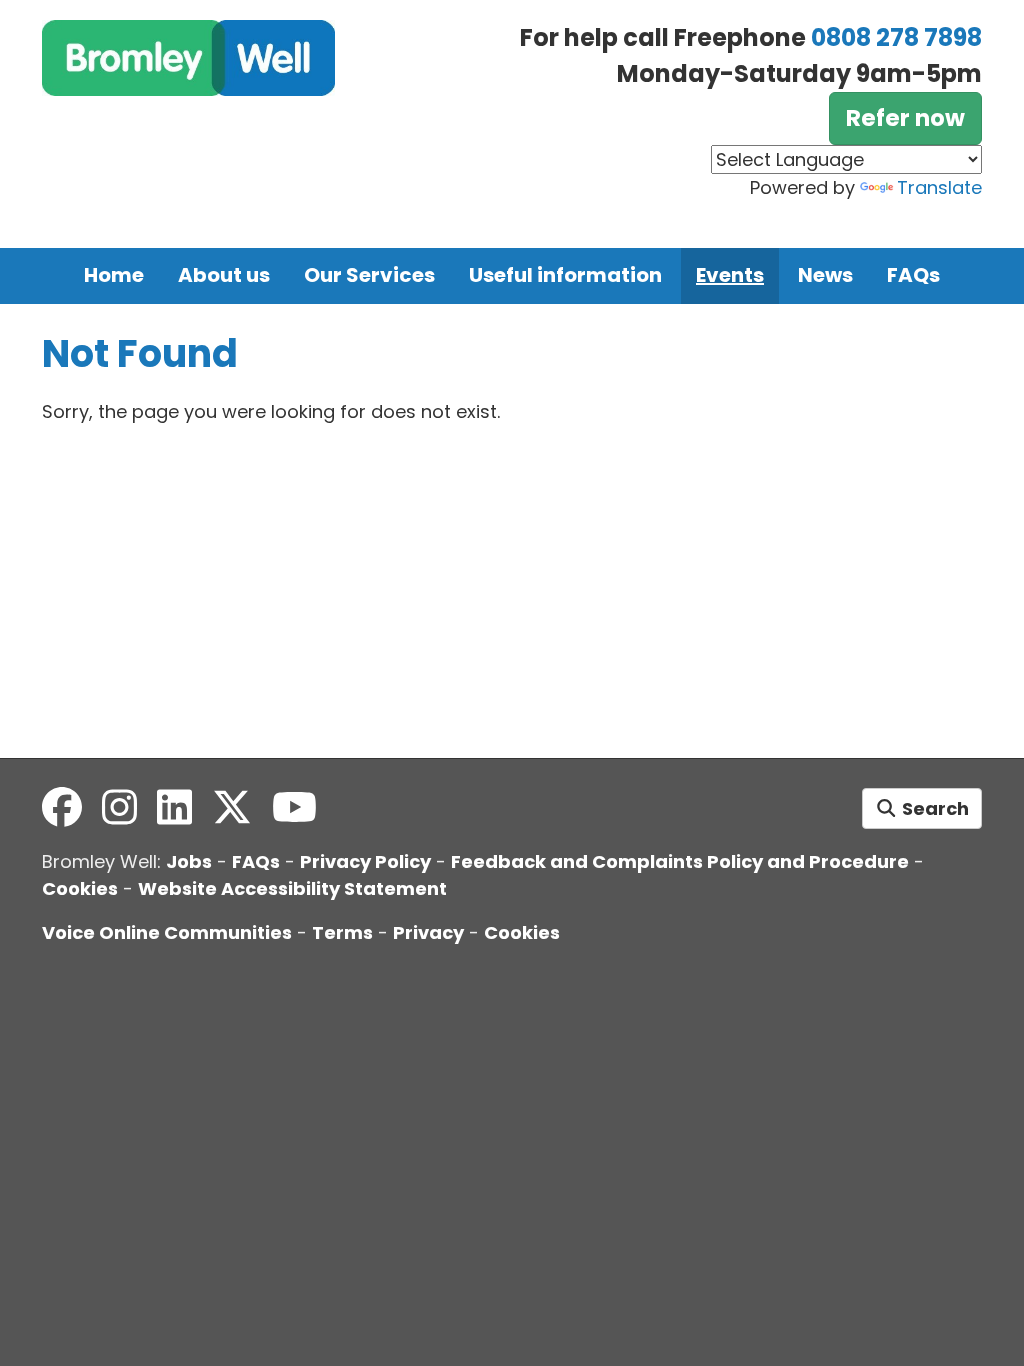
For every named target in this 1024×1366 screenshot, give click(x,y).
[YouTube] (294, 808)
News (825, 275)
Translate (939, 187)
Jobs (189, 861)
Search (933, 808)
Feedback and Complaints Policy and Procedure (680, 861)
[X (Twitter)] (232, 808)
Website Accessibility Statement (292, 888)
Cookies (80, 888)
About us (224, 275)
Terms (342, 932)
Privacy (428, 932)
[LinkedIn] (174, 808)
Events (730, 275)
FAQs (913, 275)
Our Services (369, 275)
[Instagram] (119, 808)
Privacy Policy (365, 861)
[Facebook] (62, 808)
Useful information (565, 275)
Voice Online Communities (167, 932)
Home (114, 275)
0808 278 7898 (896, 37)
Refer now (905, 118)
